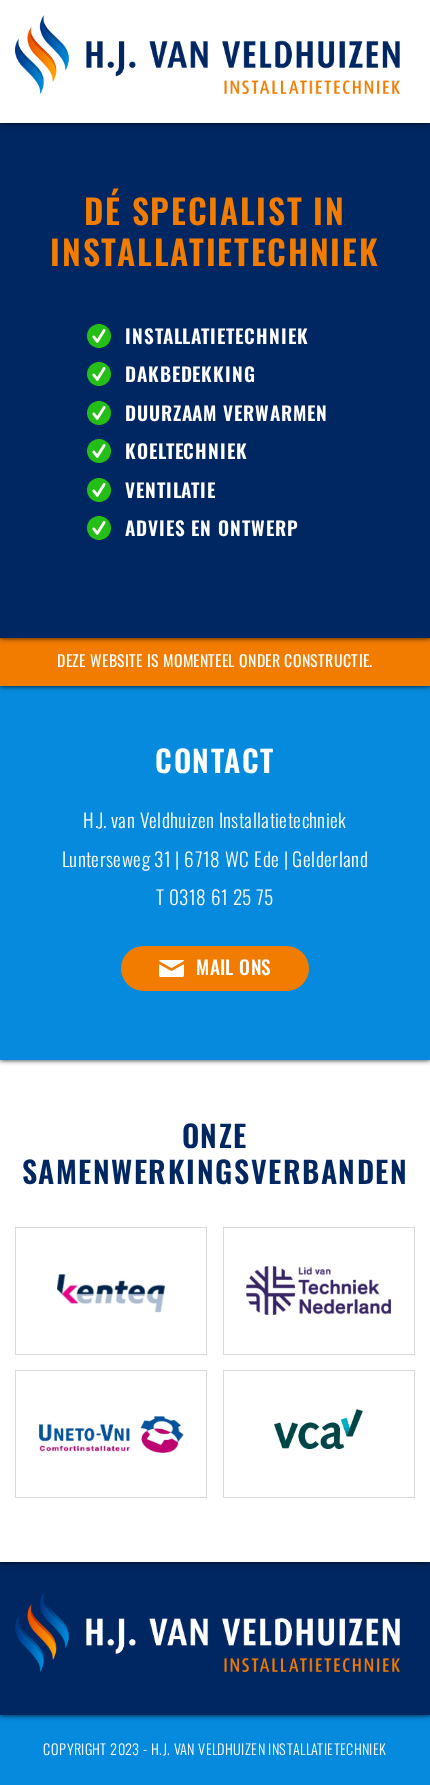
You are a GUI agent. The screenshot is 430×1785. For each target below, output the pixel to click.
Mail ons (233, 966)
